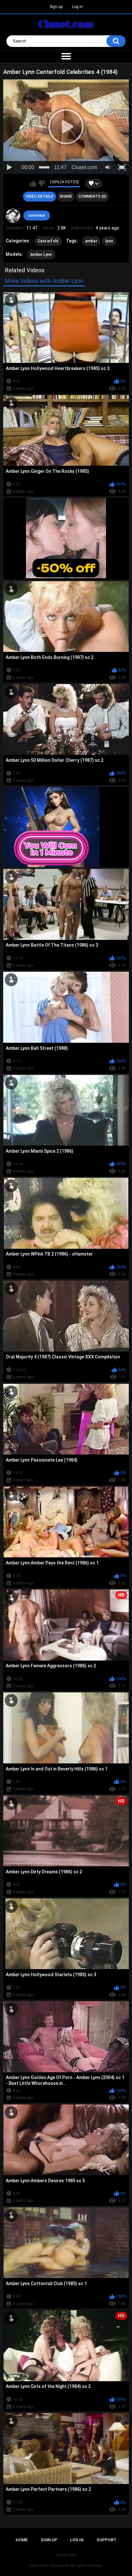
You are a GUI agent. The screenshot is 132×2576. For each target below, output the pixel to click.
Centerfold (48, 241)
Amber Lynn (41, 255)
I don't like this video (41, 184)
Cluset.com (59, 2566)
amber (91, 241)
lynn (109, 241)
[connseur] (13, 216)
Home (22, 2540)
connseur (37, 215)
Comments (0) (92, 196)
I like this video (33, 184)
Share (66, 196)
